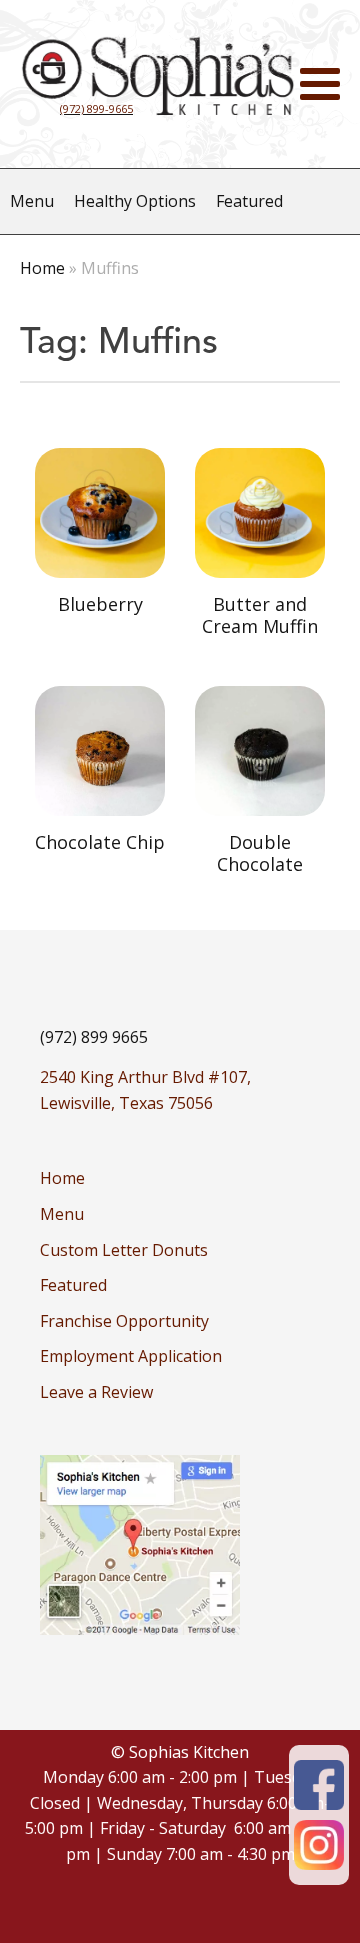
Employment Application (131, 1356)
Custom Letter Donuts (124, 1250)
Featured (249, 201)
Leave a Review (96, 1392)
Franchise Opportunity (124, 1321)
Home (42, 268)
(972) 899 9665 (94, 1037)
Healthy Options (135, 201)
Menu (32, 201)
